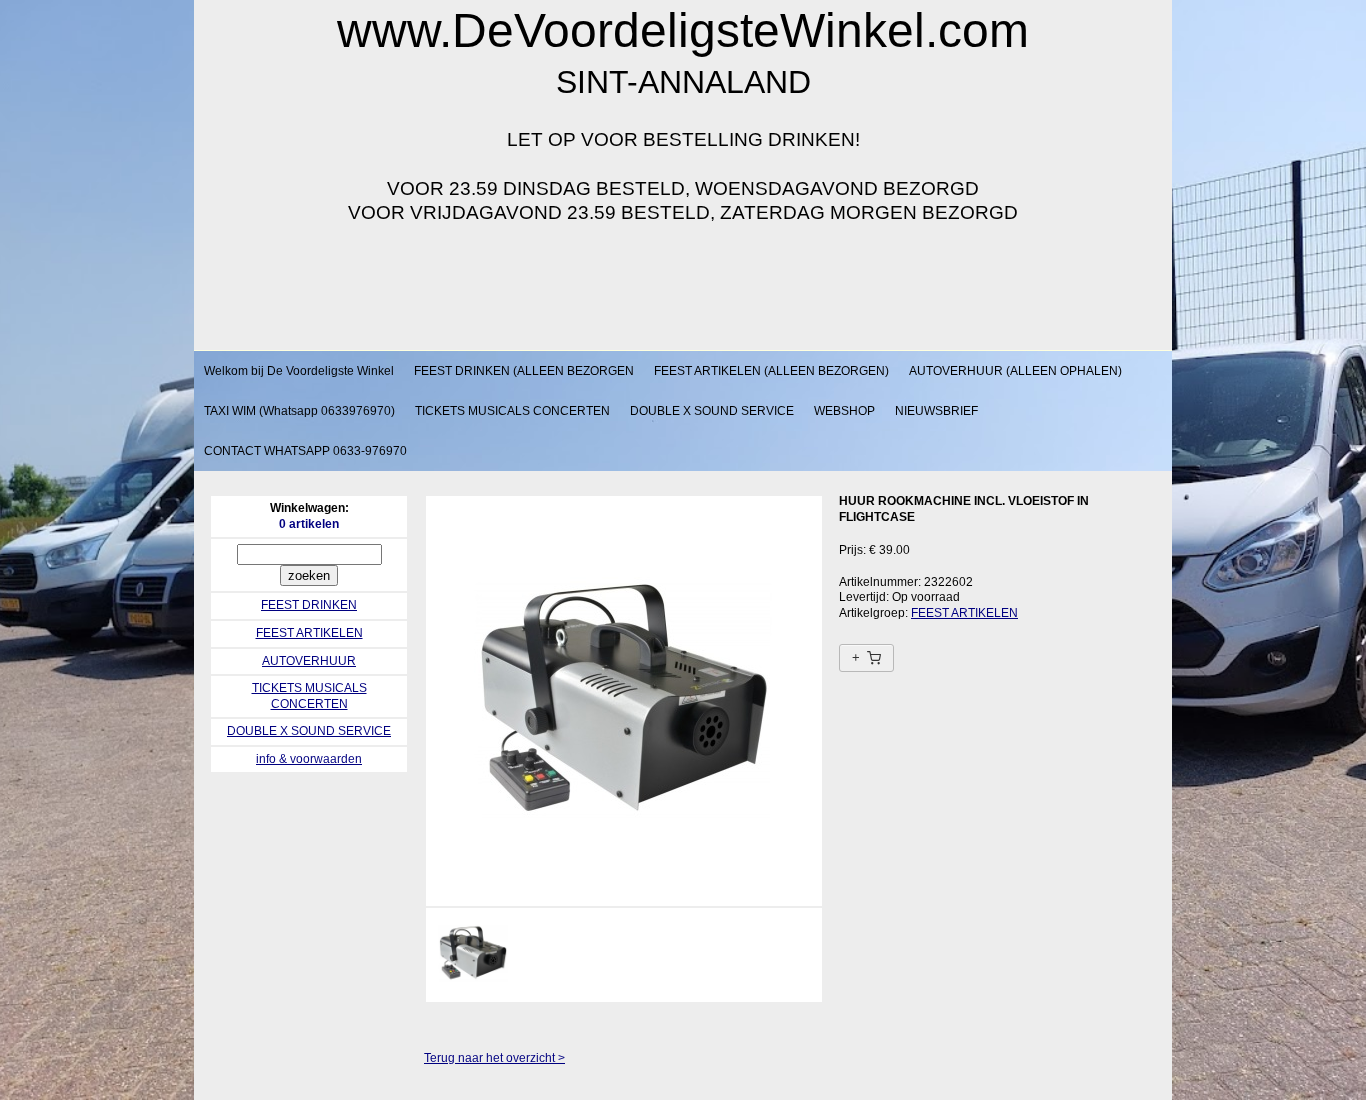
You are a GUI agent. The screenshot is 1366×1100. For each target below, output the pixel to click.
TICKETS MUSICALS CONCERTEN (512, 411)
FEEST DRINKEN (309, 605)
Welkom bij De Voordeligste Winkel (299, 371)
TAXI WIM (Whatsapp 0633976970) (299, 411)
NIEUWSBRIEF (936, 411)
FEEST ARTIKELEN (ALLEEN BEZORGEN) (771, 371)
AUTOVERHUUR (309, 661)
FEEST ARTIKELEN (309, 633)
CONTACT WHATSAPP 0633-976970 (305, 451)
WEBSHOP (844, 411)
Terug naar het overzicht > (494, 1058)
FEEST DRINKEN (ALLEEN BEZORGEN (524, 371)
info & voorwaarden (309, 759)
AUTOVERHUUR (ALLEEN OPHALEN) (1015, 371)
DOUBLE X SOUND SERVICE (712, 411)
